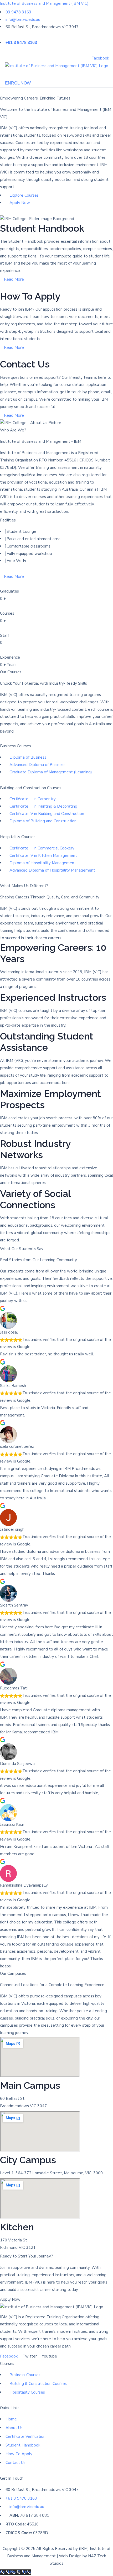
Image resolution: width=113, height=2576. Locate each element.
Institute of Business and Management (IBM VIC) (44, 3)
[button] (111, 75)
